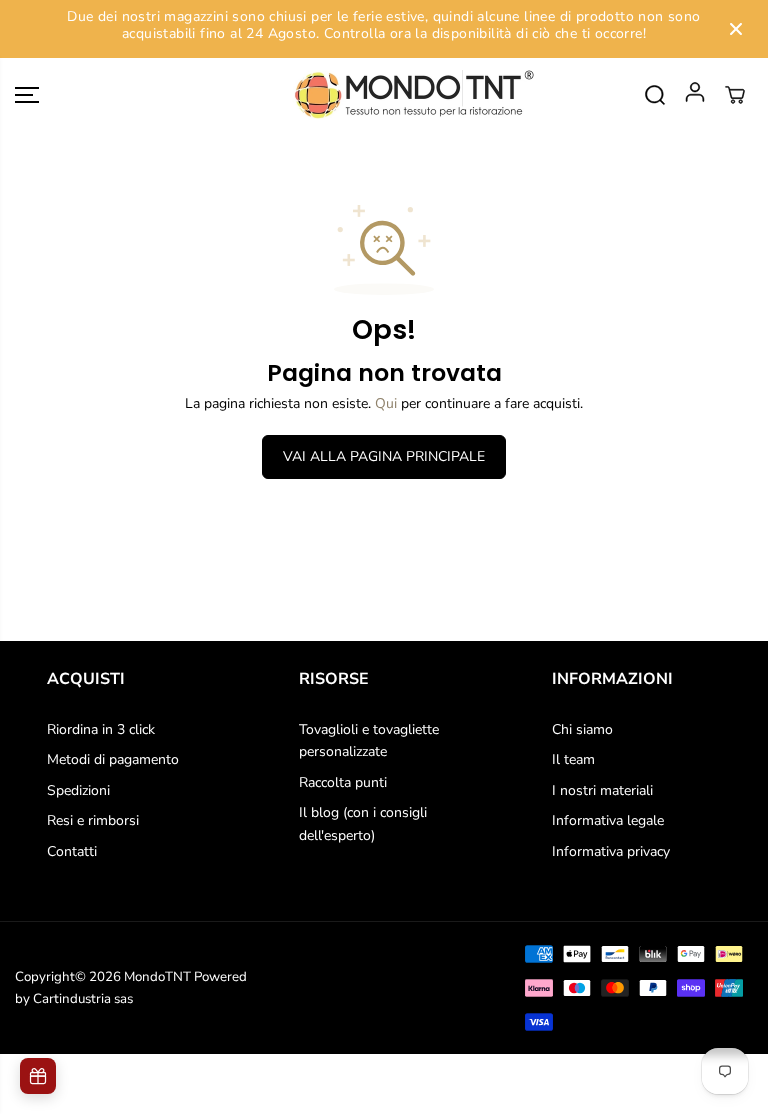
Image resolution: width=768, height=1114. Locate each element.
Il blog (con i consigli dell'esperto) (363, 823)
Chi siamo (582, 729)
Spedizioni (78, 790)
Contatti (72, 851)
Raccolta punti (343, 782)
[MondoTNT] (384, 95)
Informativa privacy (611, 851)
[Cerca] (655, 95)
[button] (27, 95)
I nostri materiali (602, 790)
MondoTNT (157, 977)
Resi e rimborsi (93, 820)
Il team (573, 759)
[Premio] (38, 1076)
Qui (386, 403)
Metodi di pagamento (113, 759)
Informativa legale (608, 820)
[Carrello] (735, 95)
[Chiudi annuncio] (736, 29)
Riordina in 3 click (101, 729)
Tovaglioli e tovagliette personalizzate (369, 740)
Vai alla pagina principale (384, 456)
